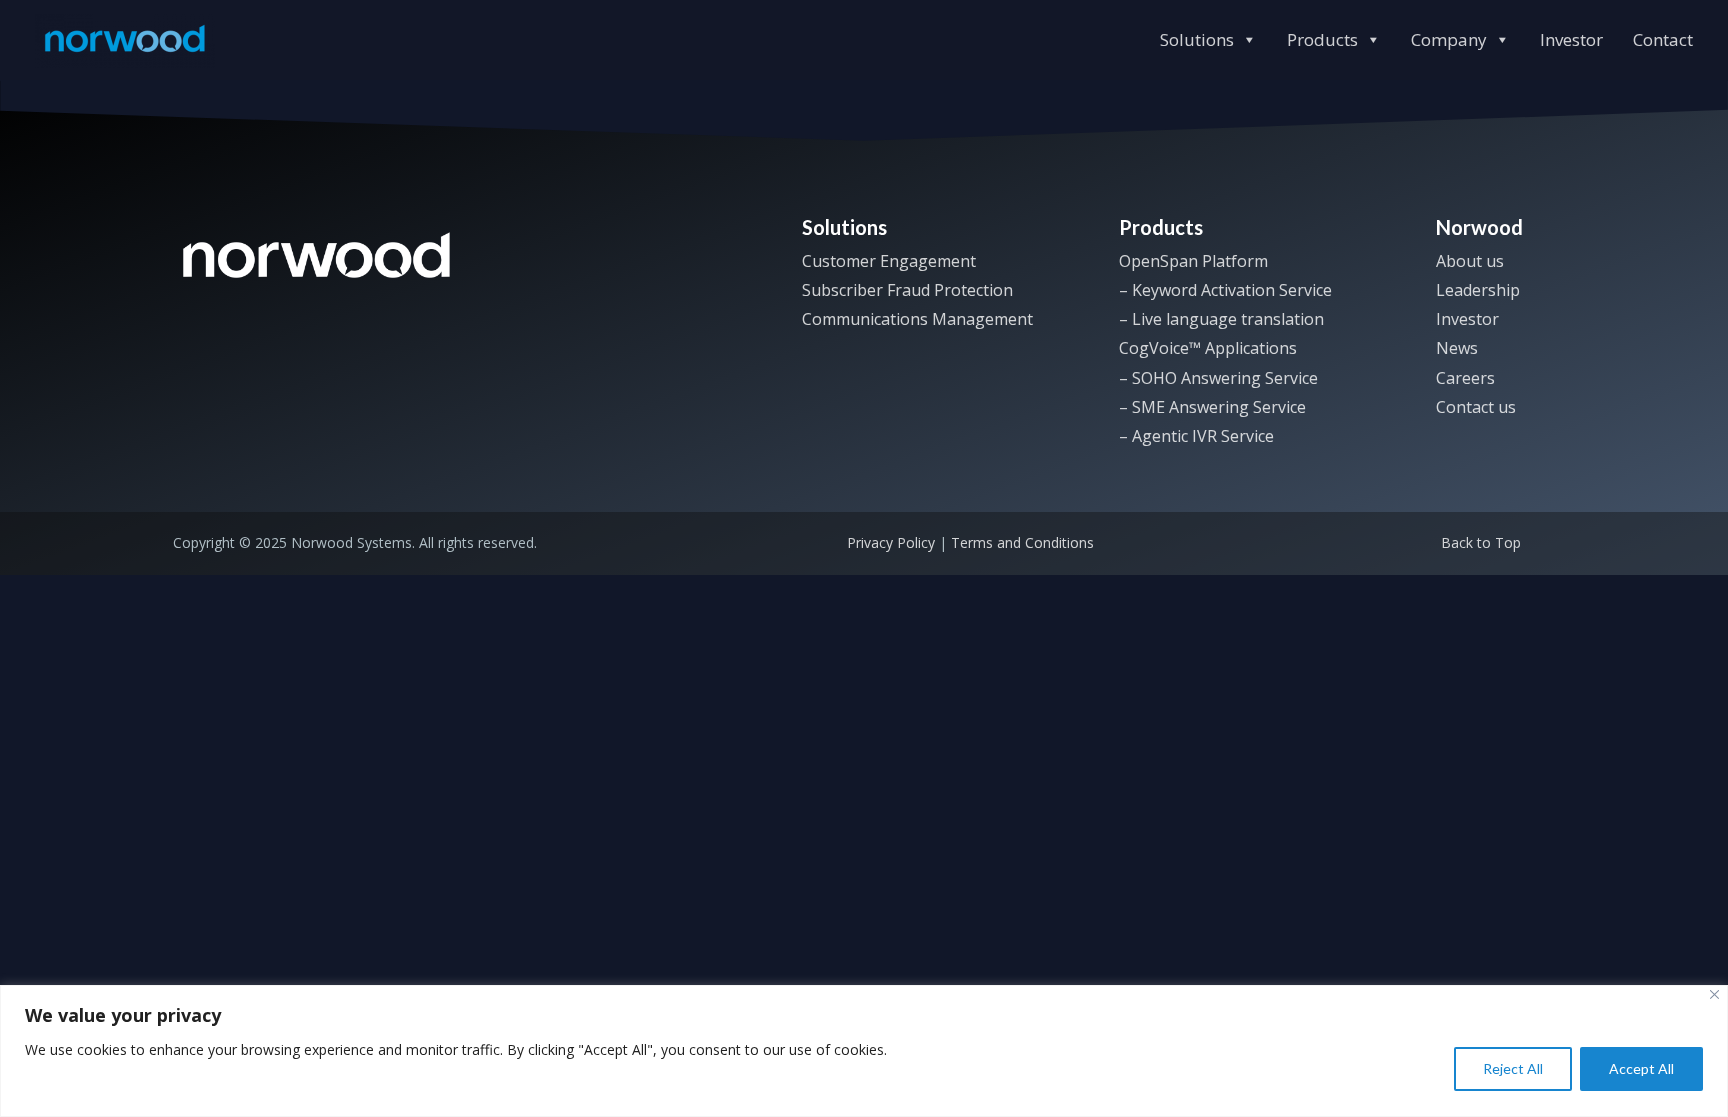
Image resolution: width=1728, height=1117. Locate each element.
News (1457, 348)
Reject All (1513, 1068)
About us (1470, 261)
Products (1322, 39)
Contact (1663, 39)
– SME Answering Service (1212, 407)
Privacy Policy (891, 542)
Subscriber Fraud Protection (907, 290)
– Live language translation (1221, 319)
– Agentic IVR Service (1196, 436)
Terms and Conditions (1022, 542)
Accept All (1641, 1068)
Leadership (1478, 290)
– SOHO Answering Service (1218, 378)
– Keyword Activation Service (1225, 290)
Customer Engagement (889, 261)
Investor (1571, 39)
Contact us (1476, 407)
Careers (1465, 378)
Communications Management (917, 319)
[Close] (1714, 994)
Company (1449, 39)
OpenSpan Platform (1193, 261)
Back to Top (1481, 542)
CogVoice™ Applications (1208, 348)
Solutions (1197, 39)
